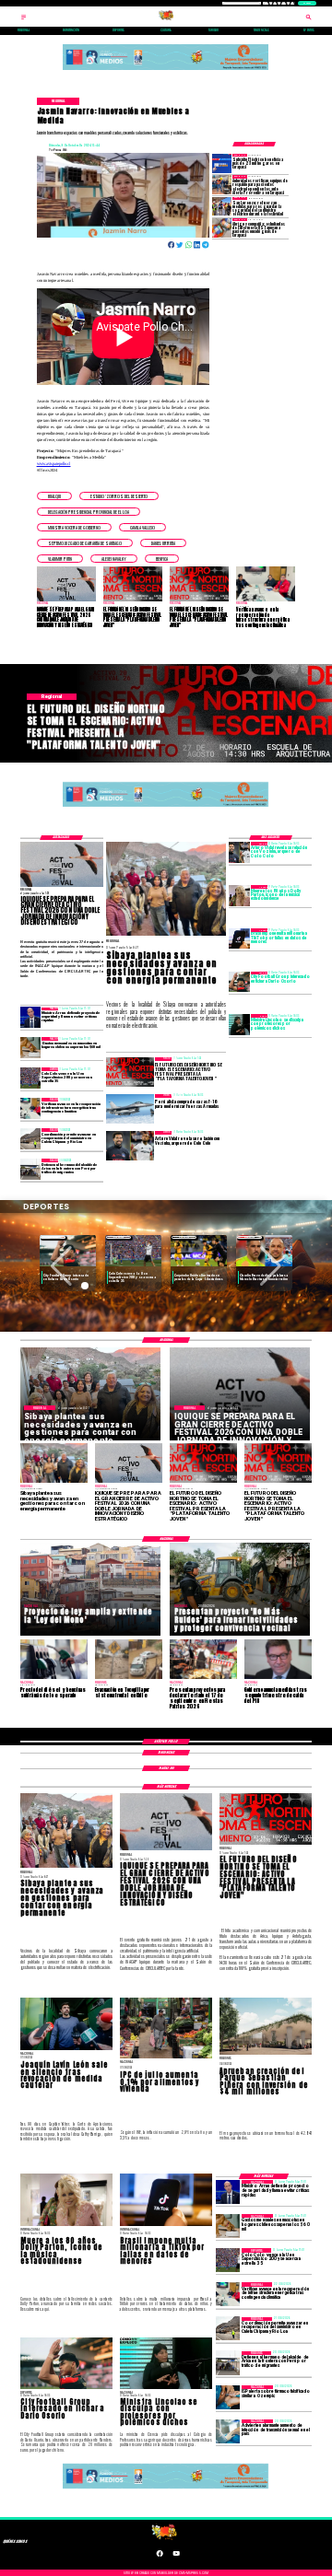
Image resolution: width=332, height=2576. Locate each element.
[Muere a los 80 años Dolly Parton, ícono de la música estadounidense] (239, 895)
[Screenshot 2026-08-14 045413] (222, 163)
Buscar (307, 3)
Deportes (53, 1237)
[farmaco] (228, 2397)
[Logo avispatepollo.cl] (166, 19)
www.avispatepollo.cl (54, 464)
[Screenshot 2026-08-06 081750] (222, 206)
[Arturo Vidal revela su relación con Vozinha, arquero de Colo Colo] (239, 852)
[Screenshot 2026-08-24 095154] (31, 1138)
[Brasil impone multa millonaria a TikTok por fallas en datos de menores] (239, 938)
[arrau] (31, 1018)
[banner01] (166, 69)
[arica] (31, 1169)
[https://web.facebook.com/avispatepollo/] (160, 2556)
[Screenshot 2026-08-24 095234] (31, 1108)
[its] (228, 2431)
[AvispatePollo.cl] (24, 19)
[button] (54, 496)
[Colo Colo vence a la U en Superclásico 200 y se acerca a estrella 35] (31, 1078)
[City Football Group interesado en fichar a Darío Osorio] (239, 982)
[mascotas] (31, 1047)
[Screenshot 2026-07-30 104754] (222, 227)
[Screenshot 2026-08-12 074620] (222, 184)
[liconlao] (239, 1024)
